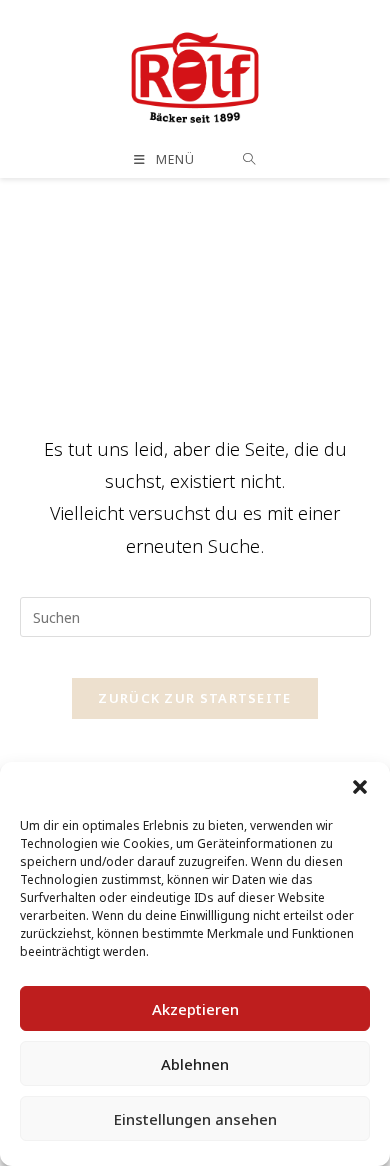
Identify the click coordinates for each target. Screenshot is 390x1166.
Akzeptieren (195, 1009)
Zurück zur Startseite (194, 698)
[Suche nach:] (249, 160)
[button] (360, 787)
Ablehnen (195, 1064)
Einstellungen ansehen (195, 1119)
